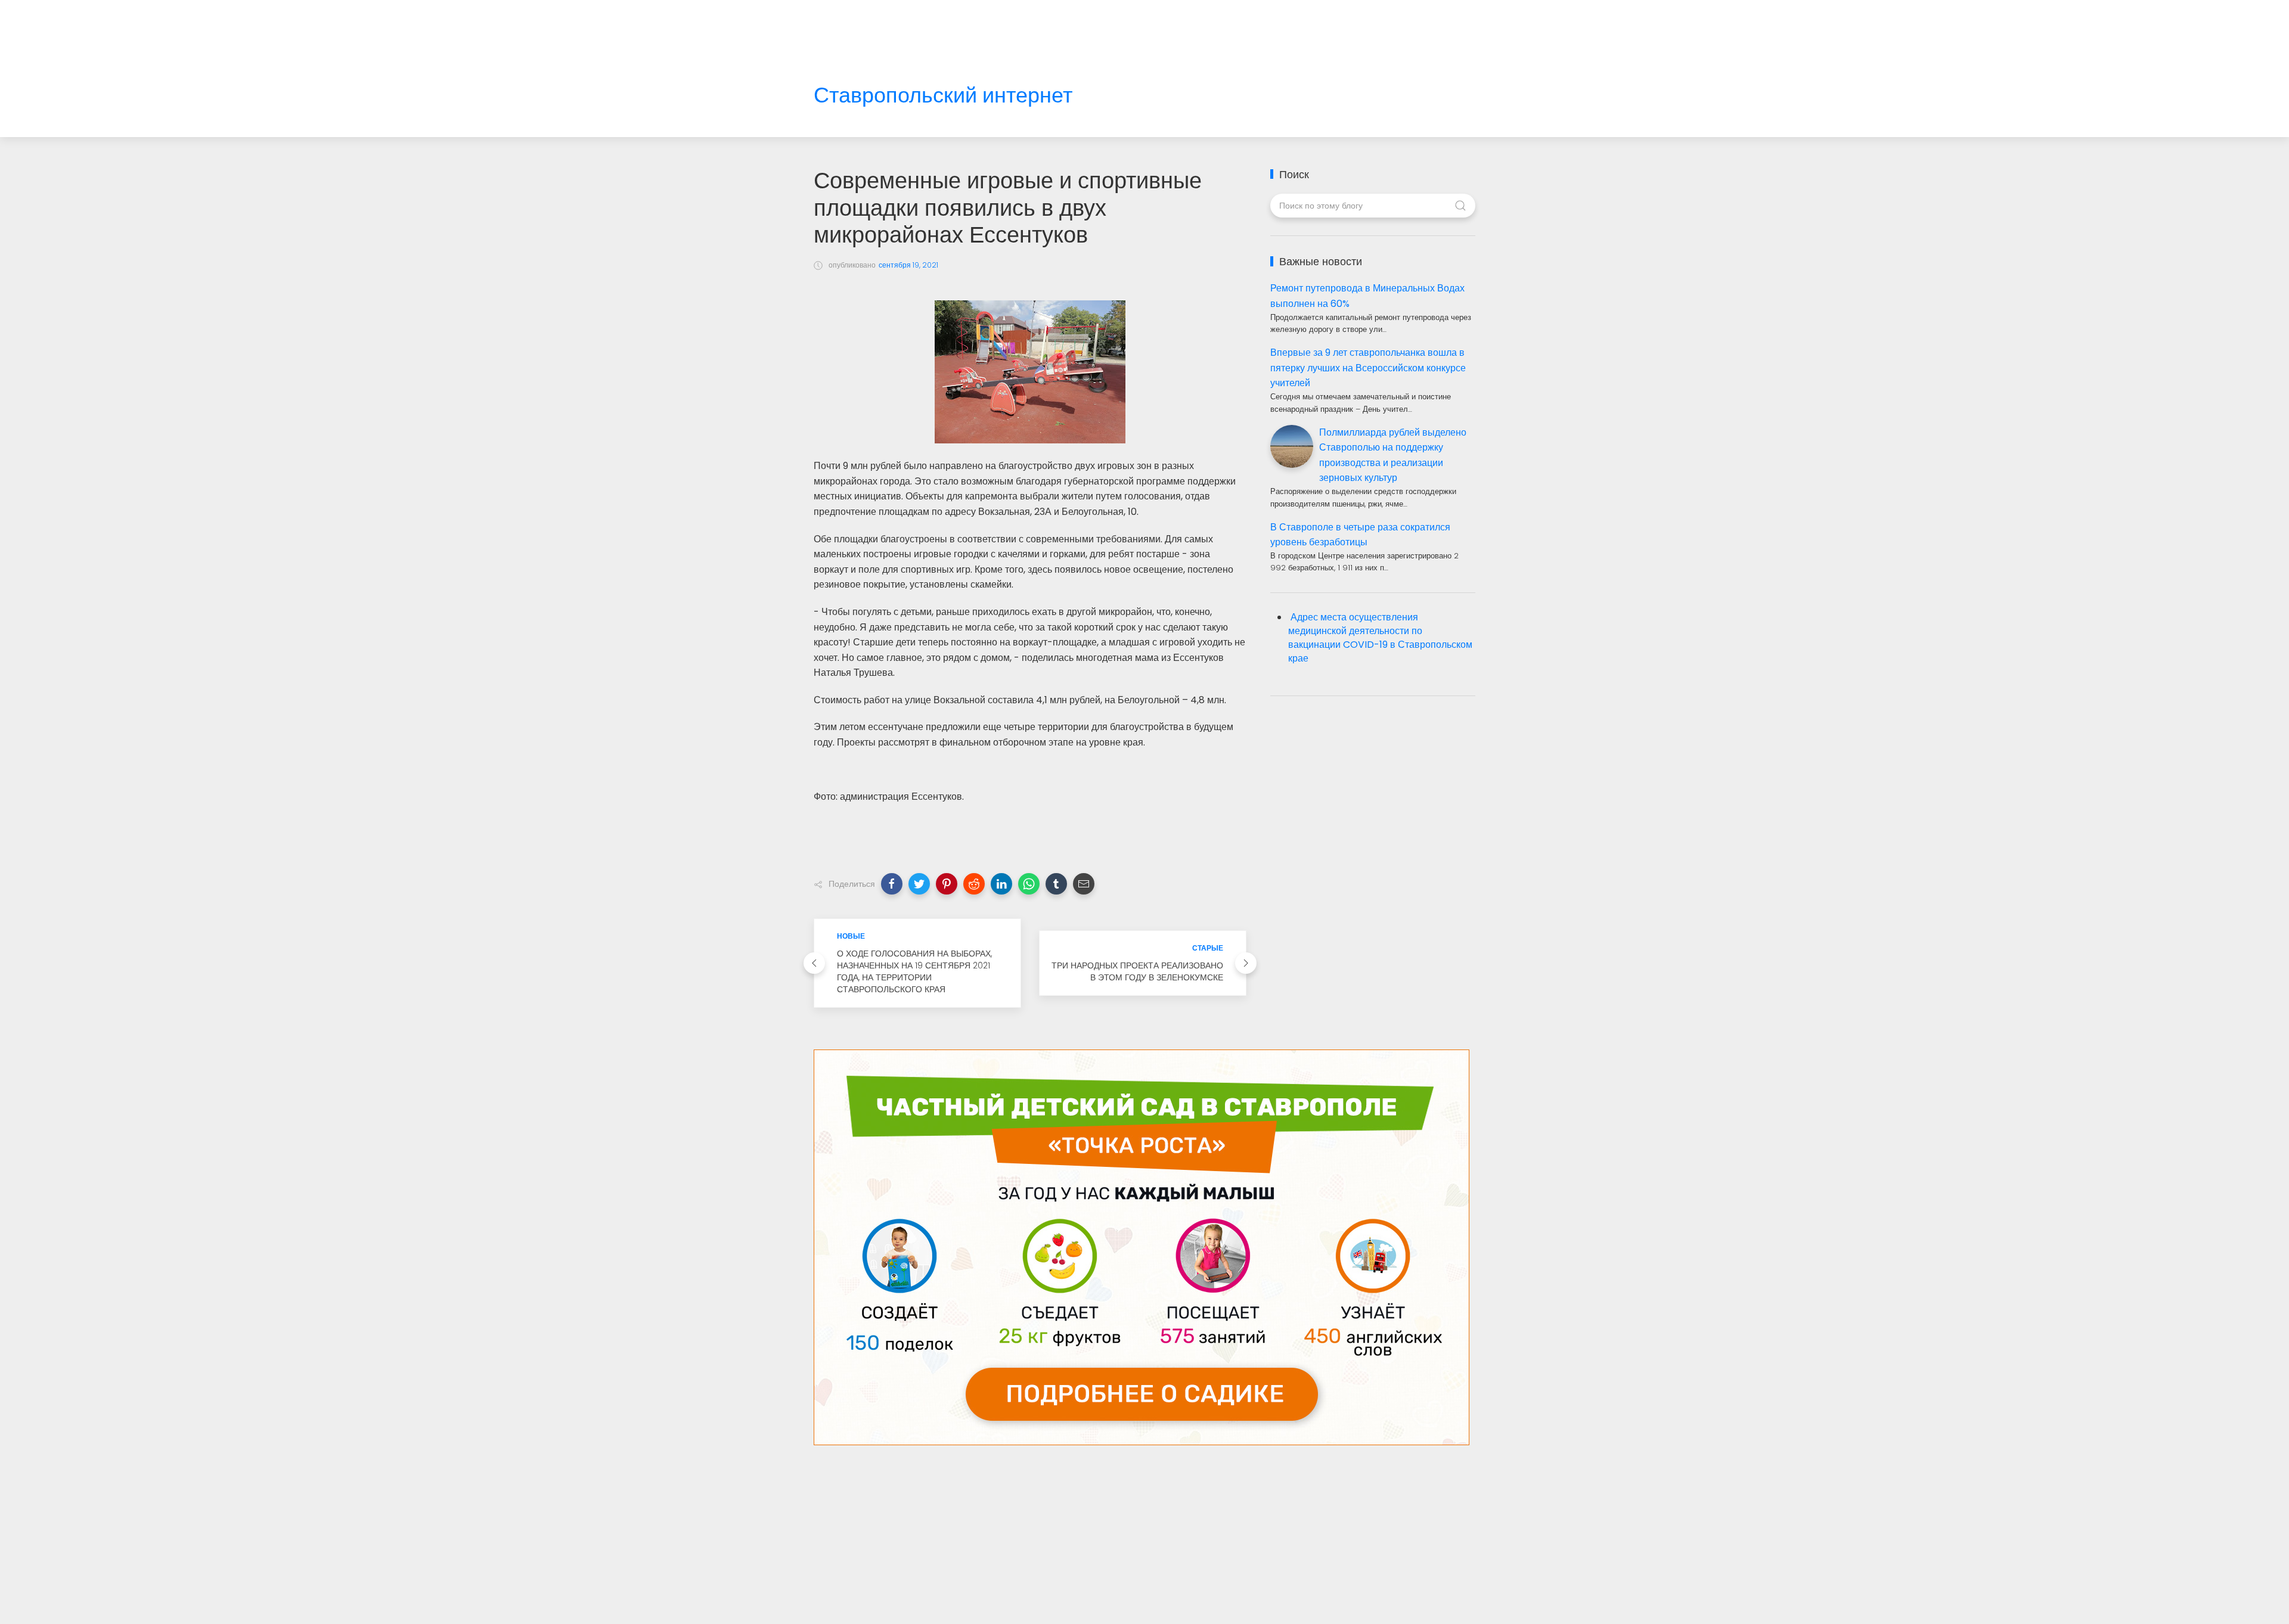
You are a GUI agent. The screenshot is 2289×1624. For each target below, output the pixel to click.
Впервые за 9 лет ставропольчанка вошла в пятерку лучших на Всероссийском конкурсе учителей (1368, 368)
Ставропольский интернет (943, 96)
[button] (892, 884)
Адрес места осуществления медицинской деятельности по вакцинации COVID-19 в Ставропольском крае (1380, 638)
